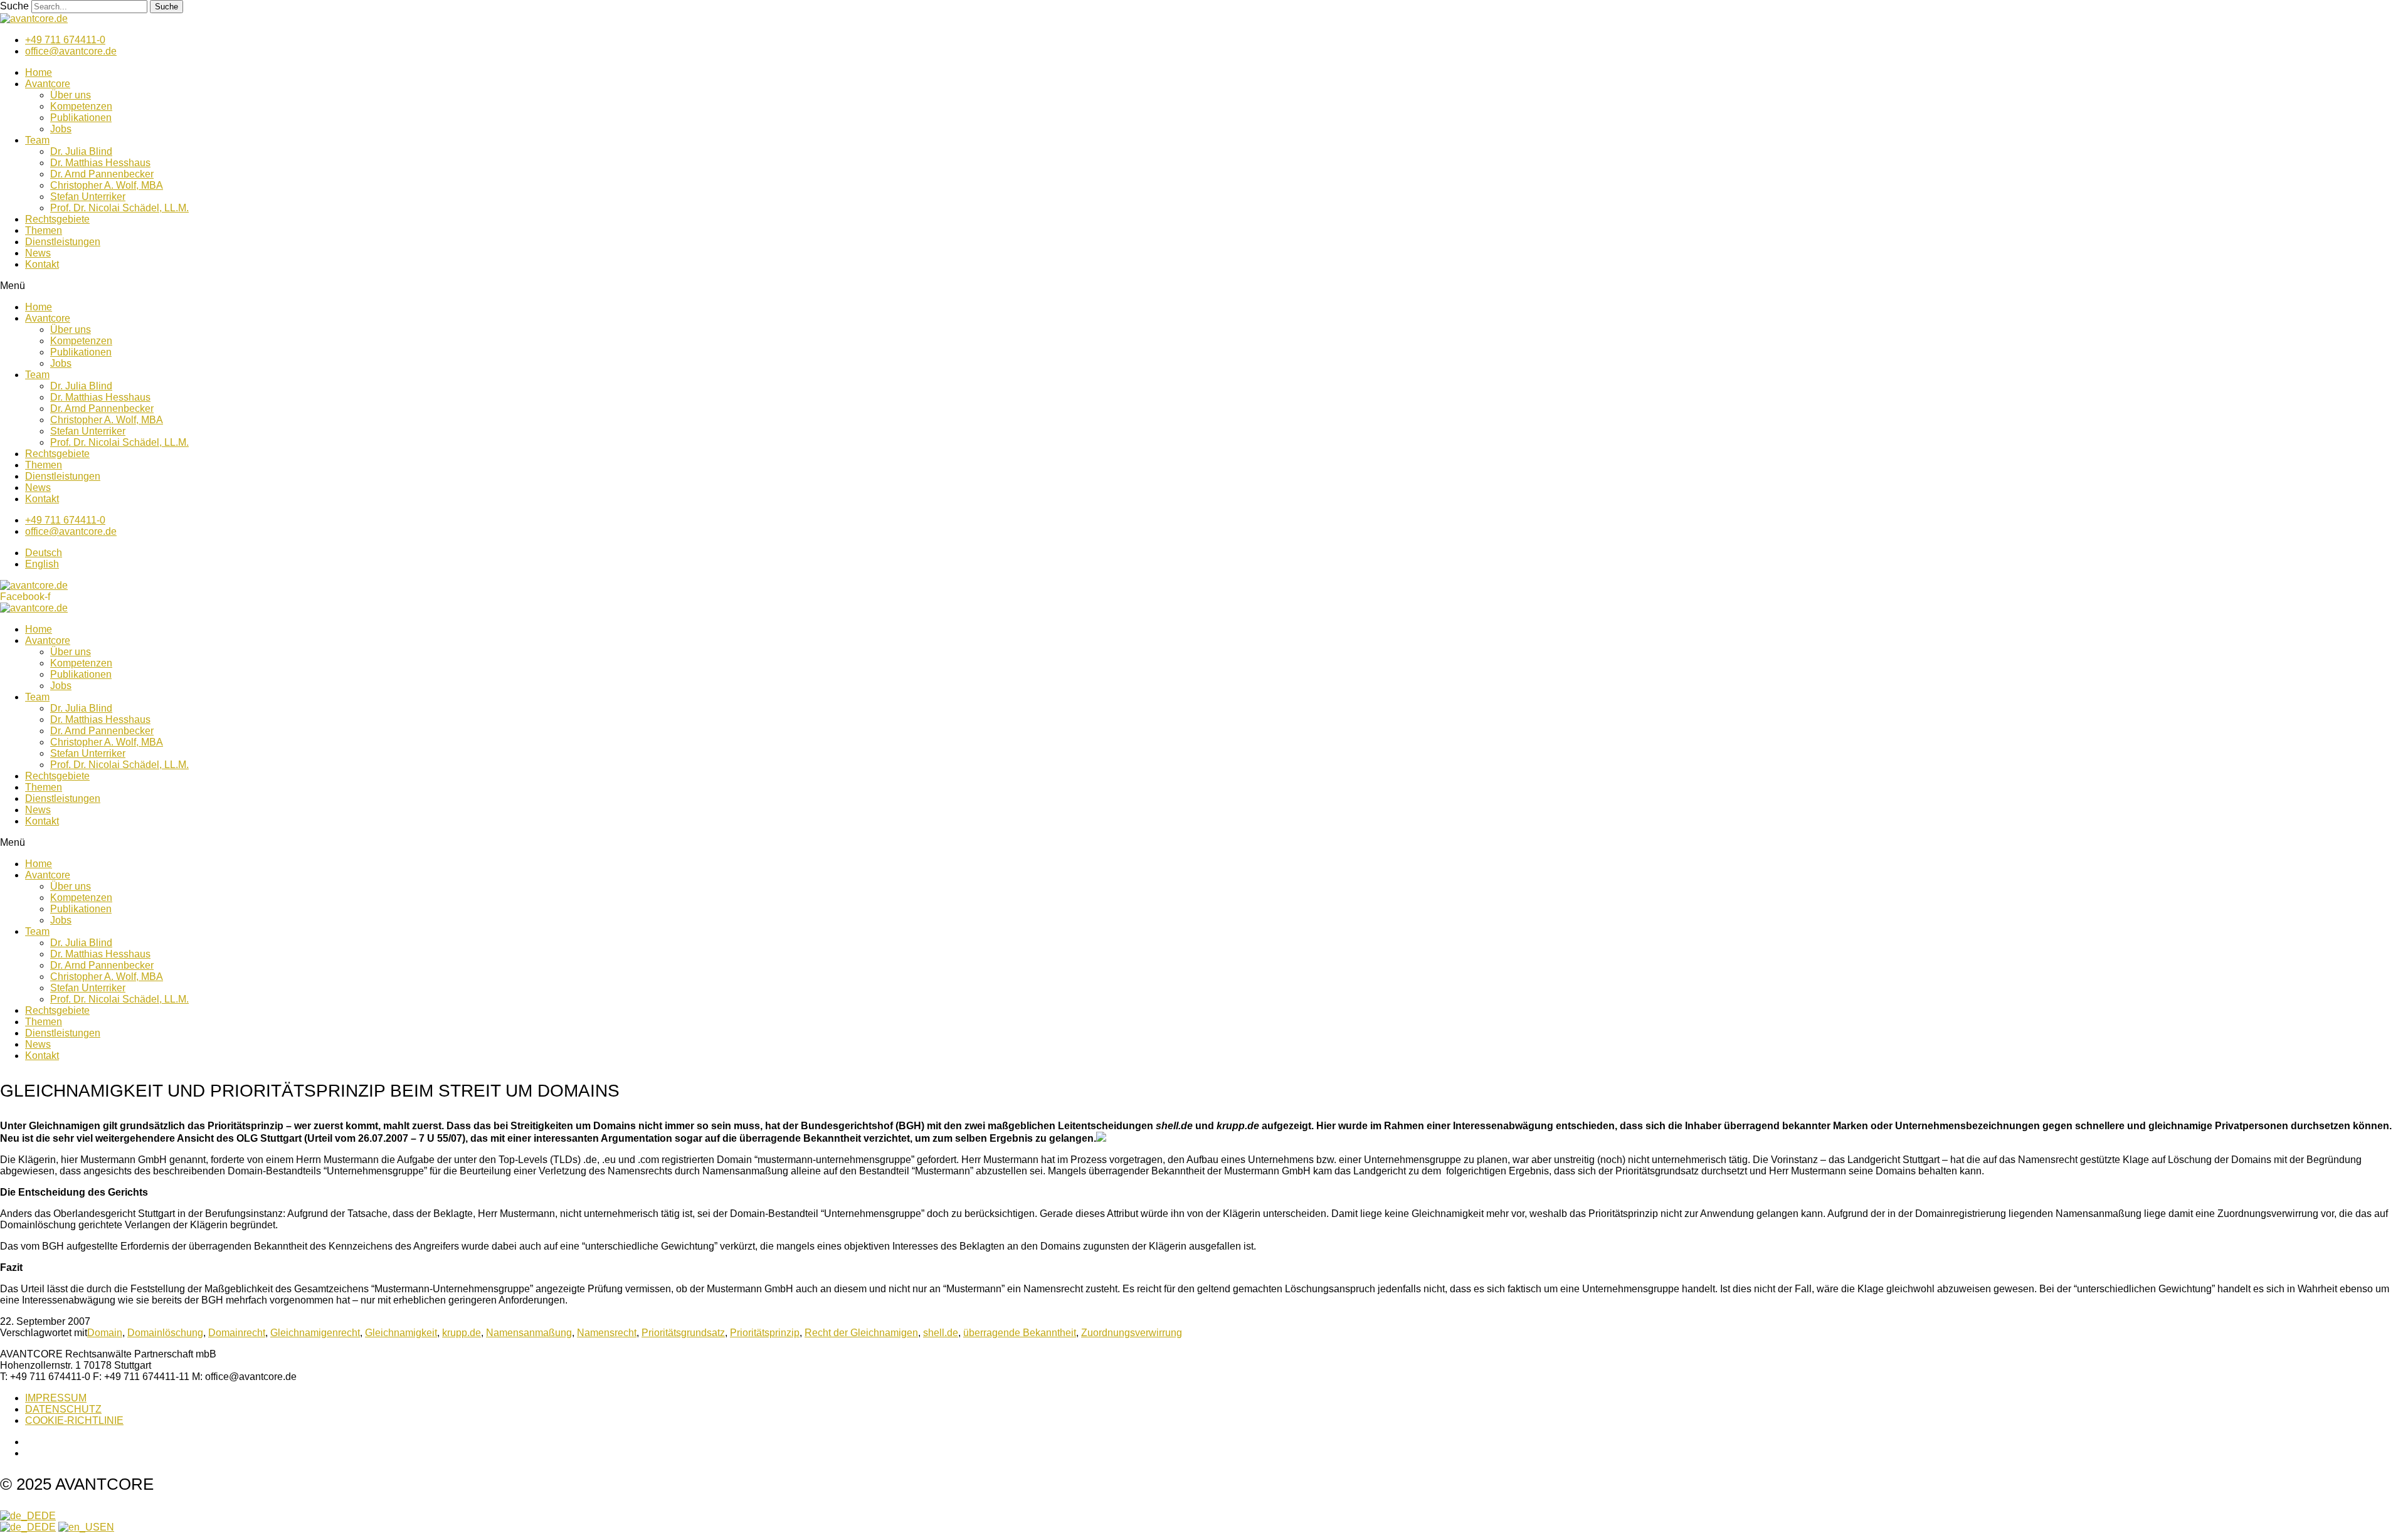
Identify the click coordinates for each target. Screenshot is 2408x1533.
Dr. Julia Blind (81, 151)
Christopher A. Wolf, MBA (107, 185)
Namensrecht (607, 1333)
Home (39, 72)
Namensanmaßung (529, 1333)
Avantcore (48, 84)
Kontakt (42, 264)
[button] (1204, 286)
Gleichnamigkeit (401, 1333)
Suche (14, 6)
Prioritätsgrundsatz (683, 1333)
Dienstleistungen (63, 242)
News (38, 253)
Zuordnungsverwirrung (1132, 1333)
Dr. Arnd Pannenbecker (102, 174)
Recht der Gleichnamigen (861, 1333)
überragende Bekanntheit (1020, 1333)
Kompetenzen (81, 106)
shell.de (941, 1333)
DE (49, 1516)
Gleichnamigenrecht (315, 1333)
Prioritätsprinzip (765, 1333)
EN (107, 1527)
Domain (105, 1333)
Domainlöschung (165, 1333)
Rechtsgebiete (57, 219)
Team (37, 140)
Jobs (61, 129)
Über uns (71, 95)
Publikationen (81, 118)
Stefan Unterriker (88, 197)
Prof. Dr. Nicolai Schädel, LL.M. (119, 208)
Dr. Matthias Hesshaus (100, 163)
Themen (44, 230)
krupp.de (462, 1333)
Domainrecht (237, 1333)
